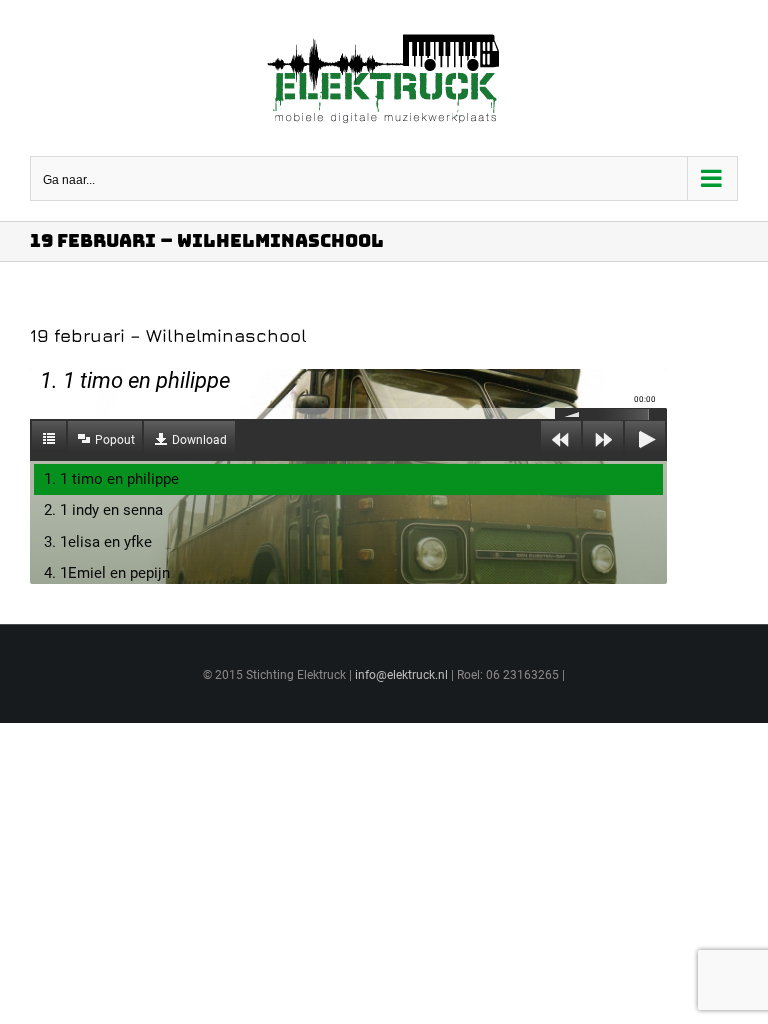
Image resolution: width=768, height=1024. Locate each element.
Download (199, 440)
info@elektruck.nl (401, 675)
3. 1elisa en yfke (98, 542)
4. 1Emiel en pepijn (107, 573)
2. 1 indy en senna (103, 510)
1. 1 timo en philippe (111, 479)
